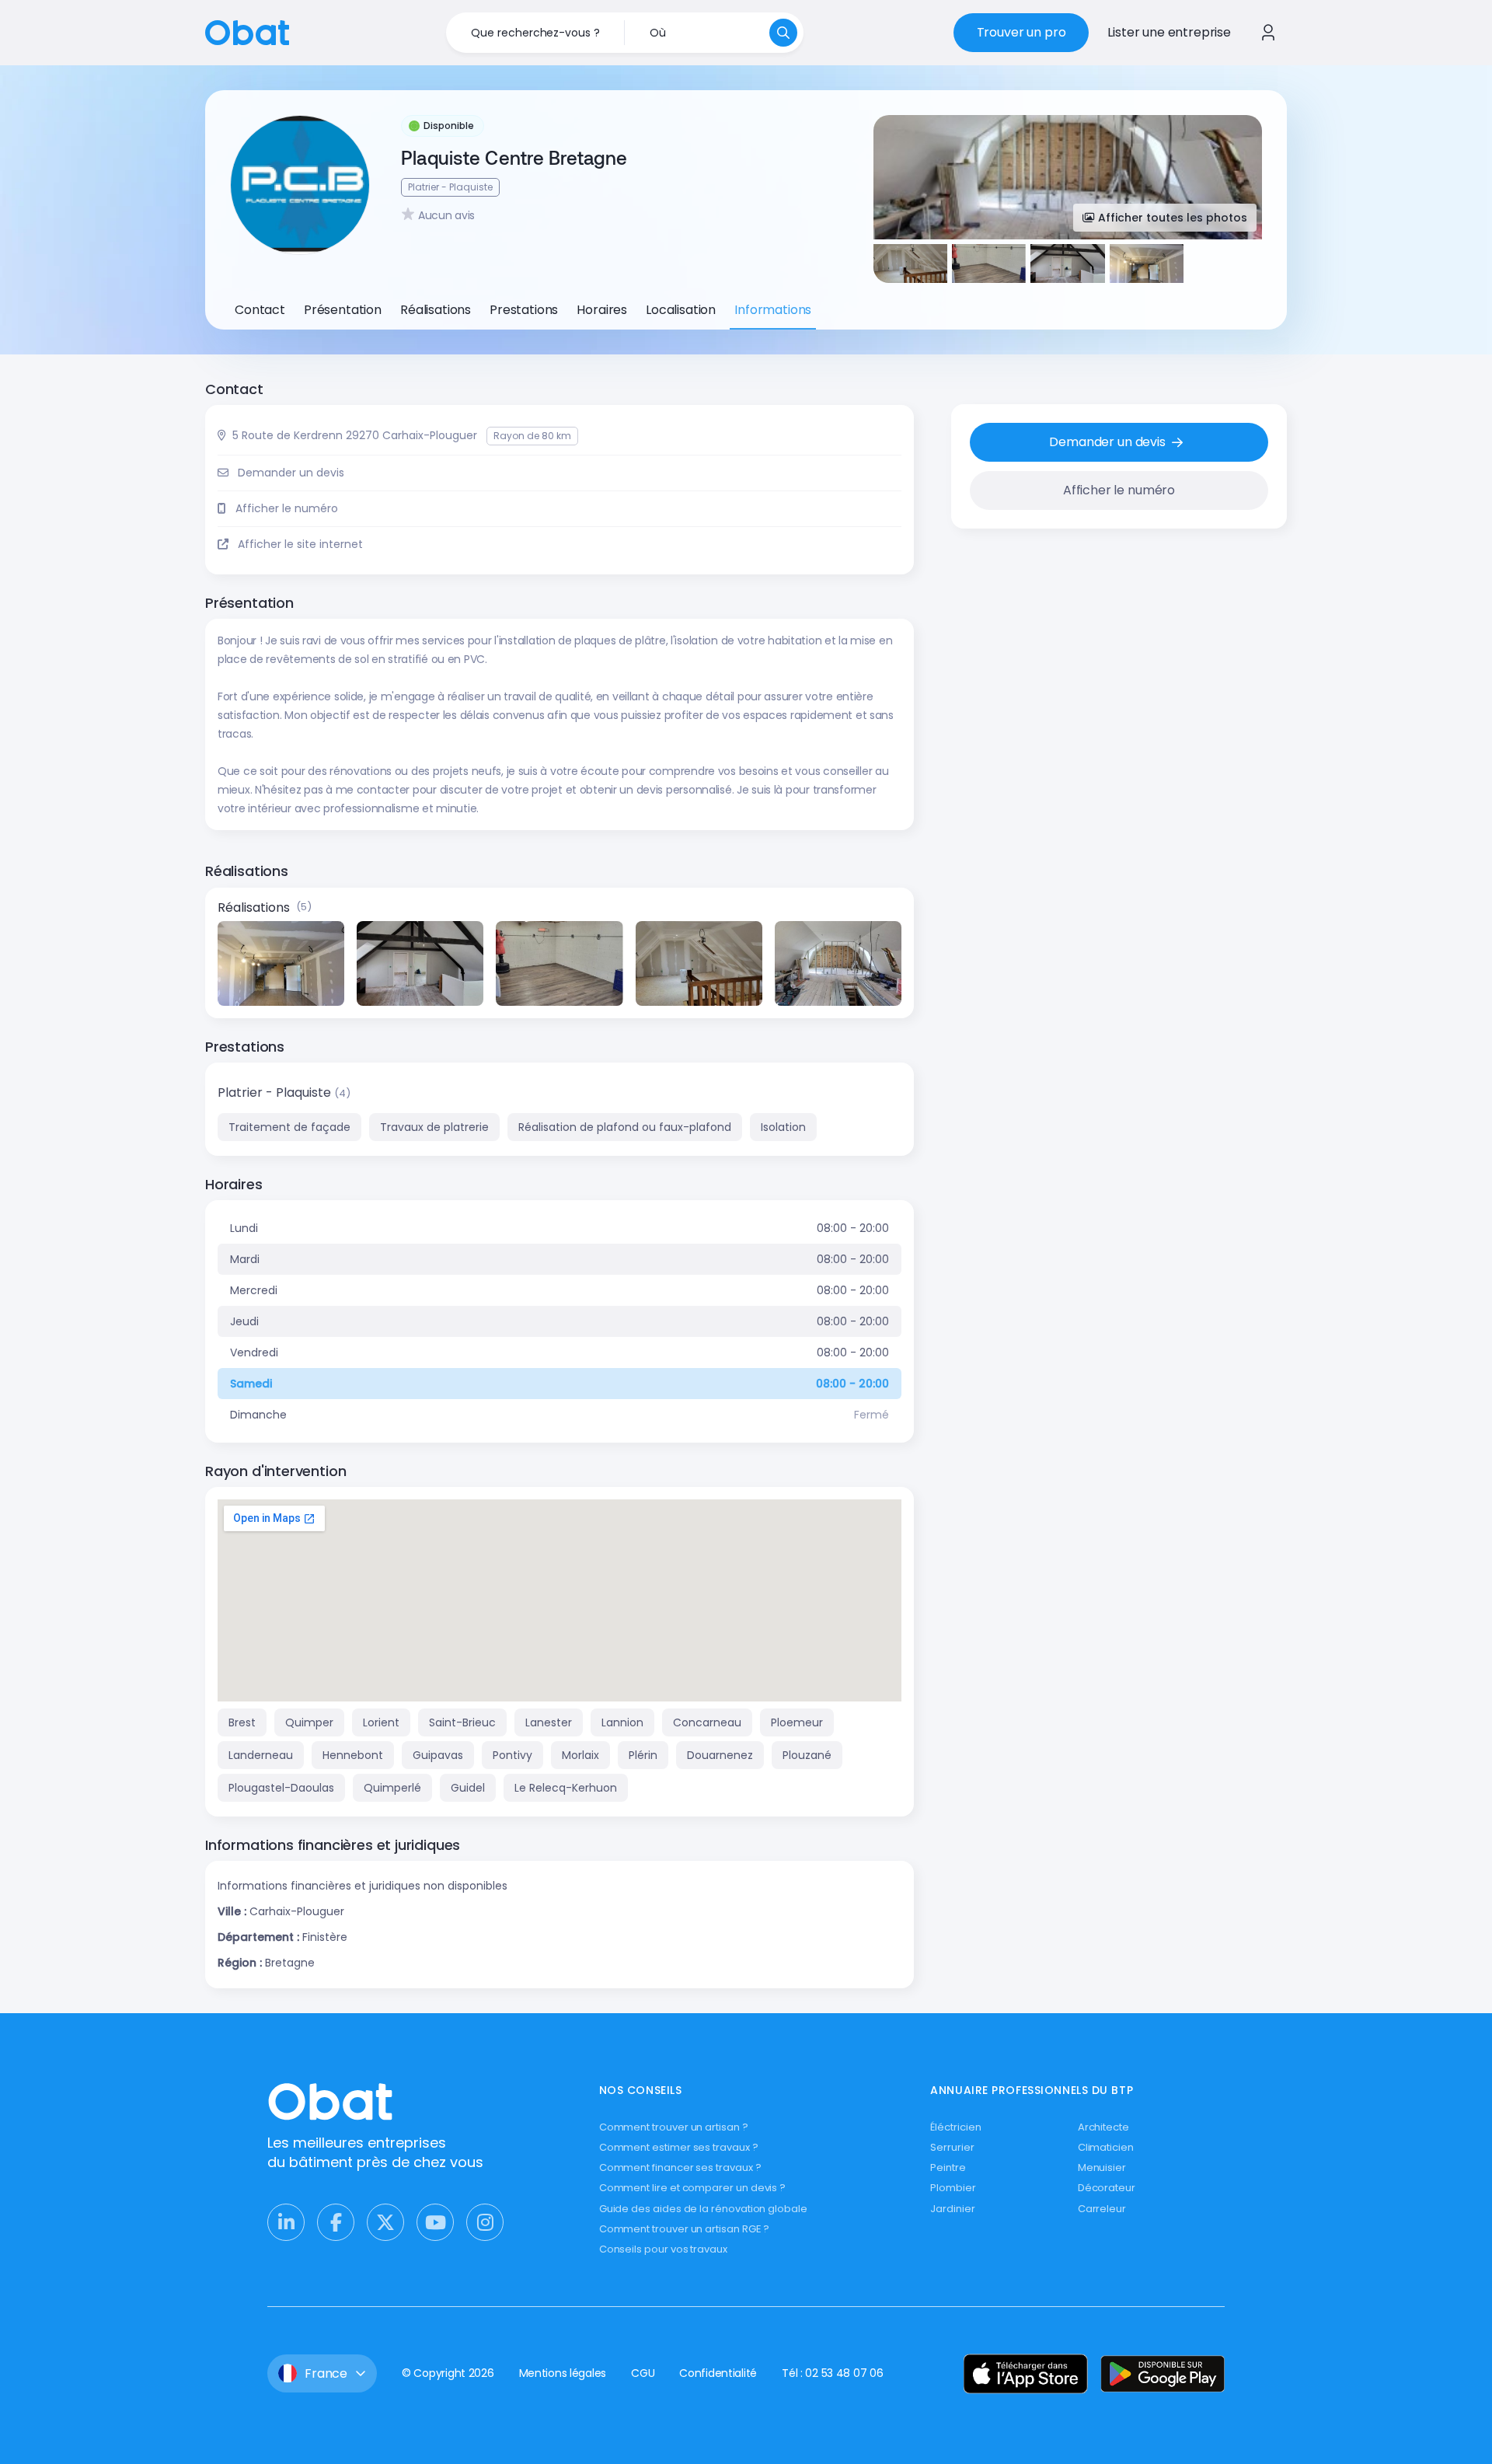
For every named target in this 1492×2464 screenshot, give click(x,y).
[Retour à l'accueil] (247, 31)
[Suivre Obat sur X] (385, 2222)
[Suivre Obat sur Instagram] (485, 2222)
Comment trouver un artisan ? (674, 2127)
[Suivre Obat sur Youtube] (435, 2222)
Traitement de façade (289, 1127)
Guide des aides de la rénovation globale (703, 2209)
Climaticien (1106, 2147)
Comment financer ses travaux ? (680, 2167)
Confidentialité (718, 2373)
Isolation (783, 1127)
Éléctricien (955, 2127)
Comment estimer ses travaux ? (679, 2147)
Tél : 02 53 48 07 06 (832, 2373)
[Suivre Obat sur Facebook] (336, 2222)
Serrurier (952, 2147)
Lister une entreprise (1169, 32)
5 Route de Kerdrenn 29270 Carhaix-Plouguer (355, 435)
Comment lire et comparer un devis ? (693, 2188)
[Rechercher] (783, 33)
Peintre (948, 2167)
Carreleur (1102, 2209)
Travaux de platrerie (434, 1127)
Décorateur (1107, 2188)
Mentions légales (563, 2373)
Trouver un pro (1021, 32)
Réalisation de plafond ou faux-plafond (625, 1127)
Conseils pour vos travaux (663, 2249)
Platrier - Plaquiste (276, 1092)
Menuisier (1102, 2167)
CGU (643, 2373)
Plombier (953, 2188)
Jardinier (952, 2209)
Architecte (1103, 2127)
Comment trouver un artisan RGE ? (685, 2229)
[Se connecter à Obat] (1268, 33)
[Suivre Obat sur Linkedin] (286, 2222)
